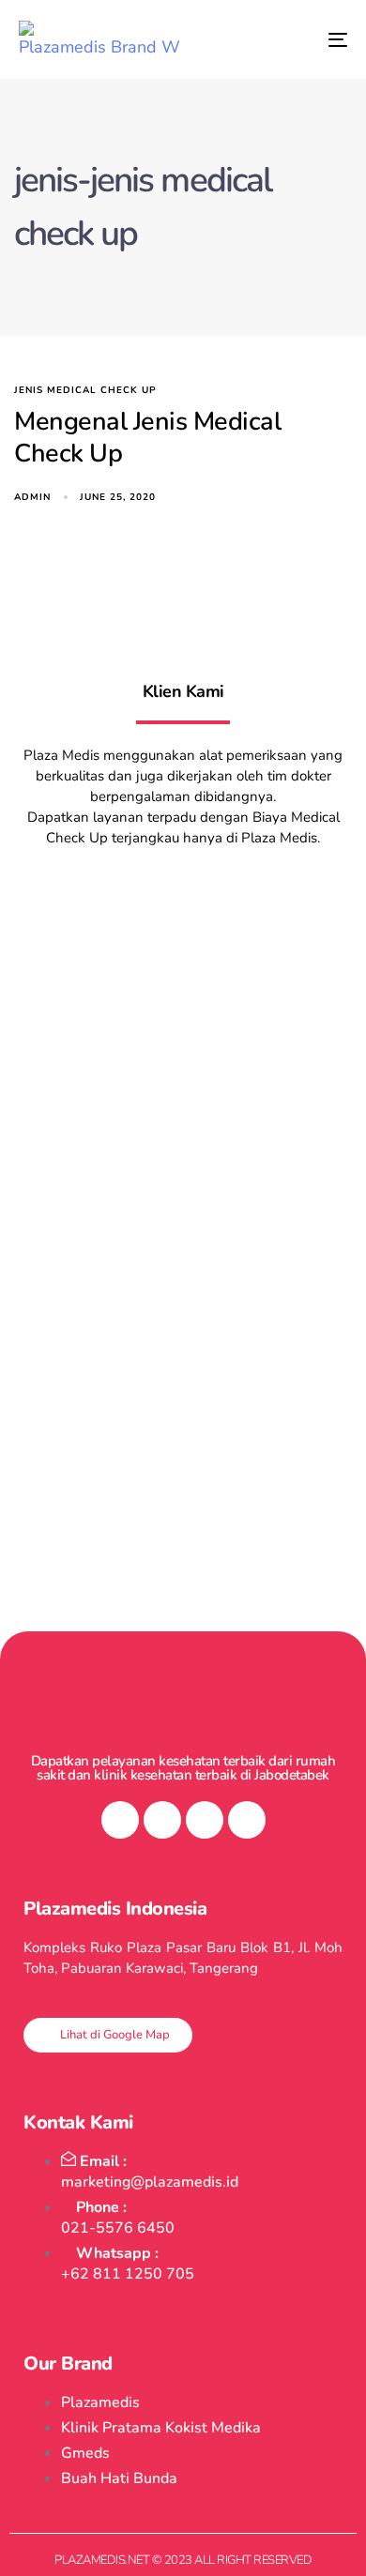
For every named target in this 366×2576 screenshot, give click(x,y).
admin (32, 497)
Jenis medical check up (85, 391)
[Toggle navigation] (292, 39)
